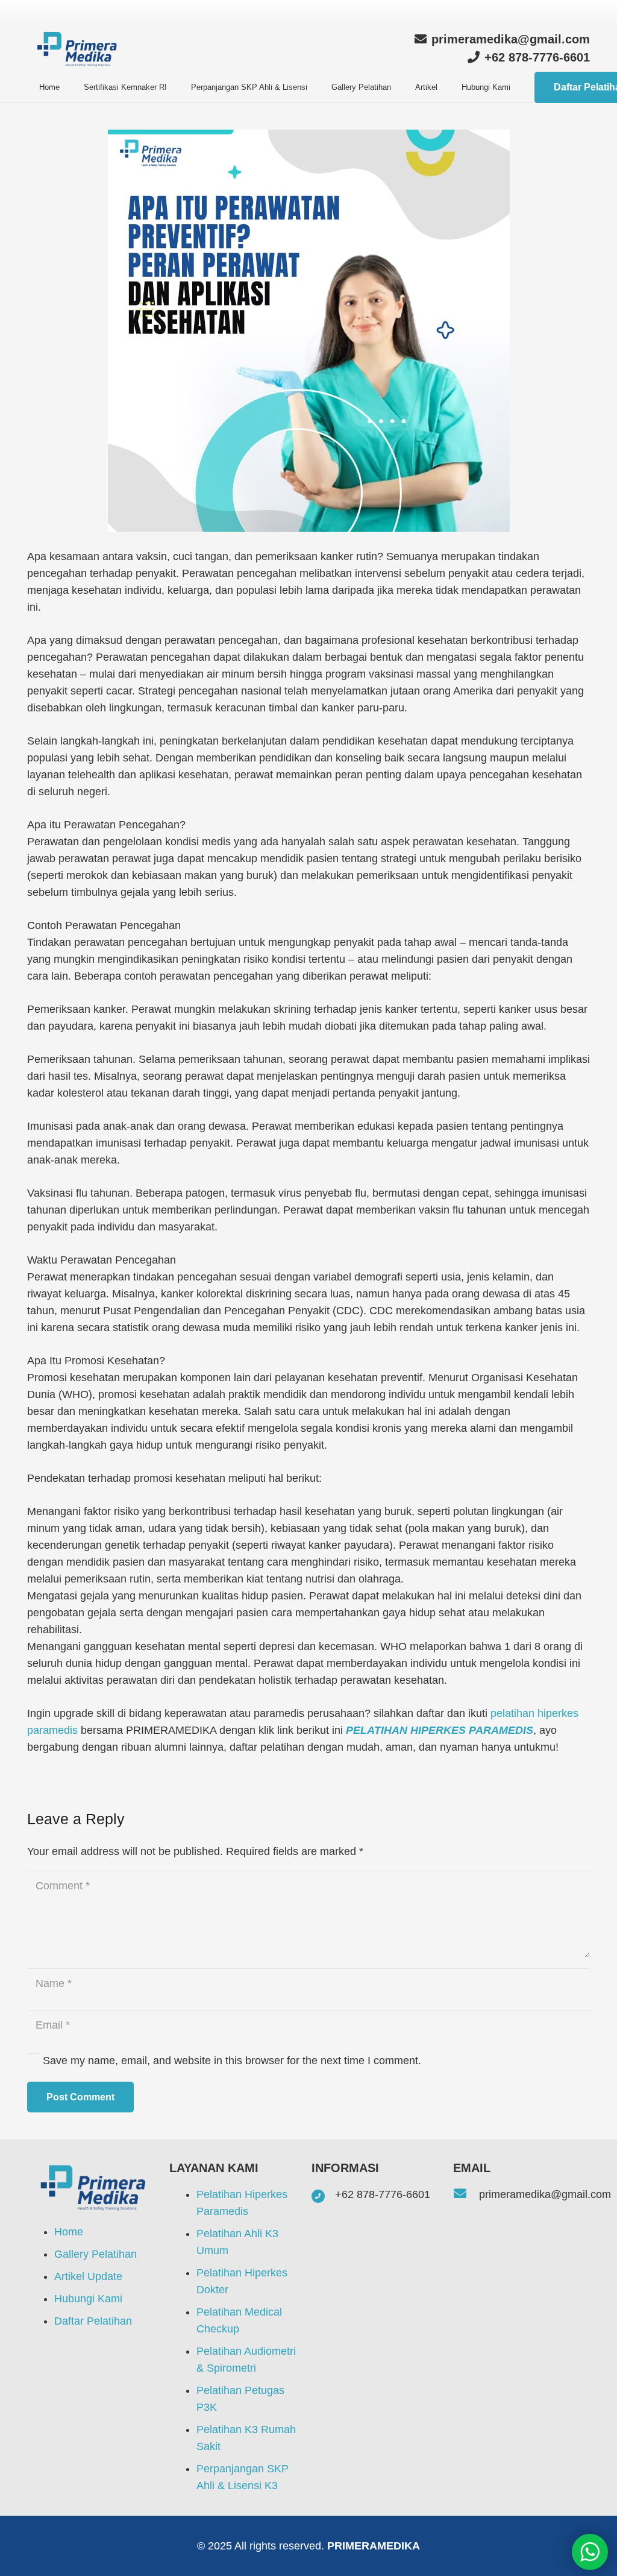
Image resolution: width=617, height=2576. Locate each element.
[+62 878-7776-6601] (323, 2195)
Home (69, 2232)
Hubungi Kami (88, 2299)
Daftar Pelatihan (93, 2321)
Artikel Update (90, 2276)
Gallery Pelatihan (97, 2254)
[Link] (79, 49)
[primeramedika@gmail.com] (466, 2194)
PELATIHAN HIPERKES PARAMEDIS (440, 1730)
